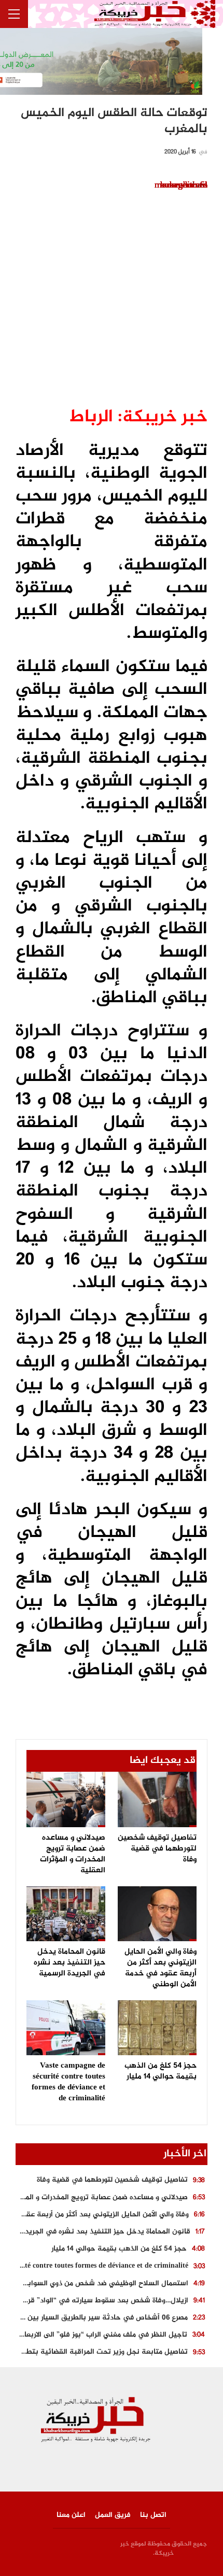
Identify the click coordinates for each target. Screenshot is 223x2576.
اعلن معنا (71, 2515)
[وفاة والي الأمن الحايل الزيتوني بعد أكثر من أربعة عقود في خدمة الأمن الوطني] (157, 1914)
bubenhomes (184, 186)
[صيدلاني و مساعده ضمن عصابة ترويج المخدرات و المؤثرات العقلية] (66, 1799)
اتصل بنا (153, 2515)
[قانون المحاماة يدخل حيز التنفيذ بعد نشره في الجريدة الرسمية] (66, 1914)
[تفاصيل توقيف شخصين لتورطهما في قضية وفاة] (157, 1799)
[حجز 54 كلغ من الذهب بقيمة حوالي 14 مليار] (157, 2028)
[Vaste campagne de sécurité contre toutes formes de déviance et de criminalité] (66, 2028)
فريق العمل (113, 2515)
